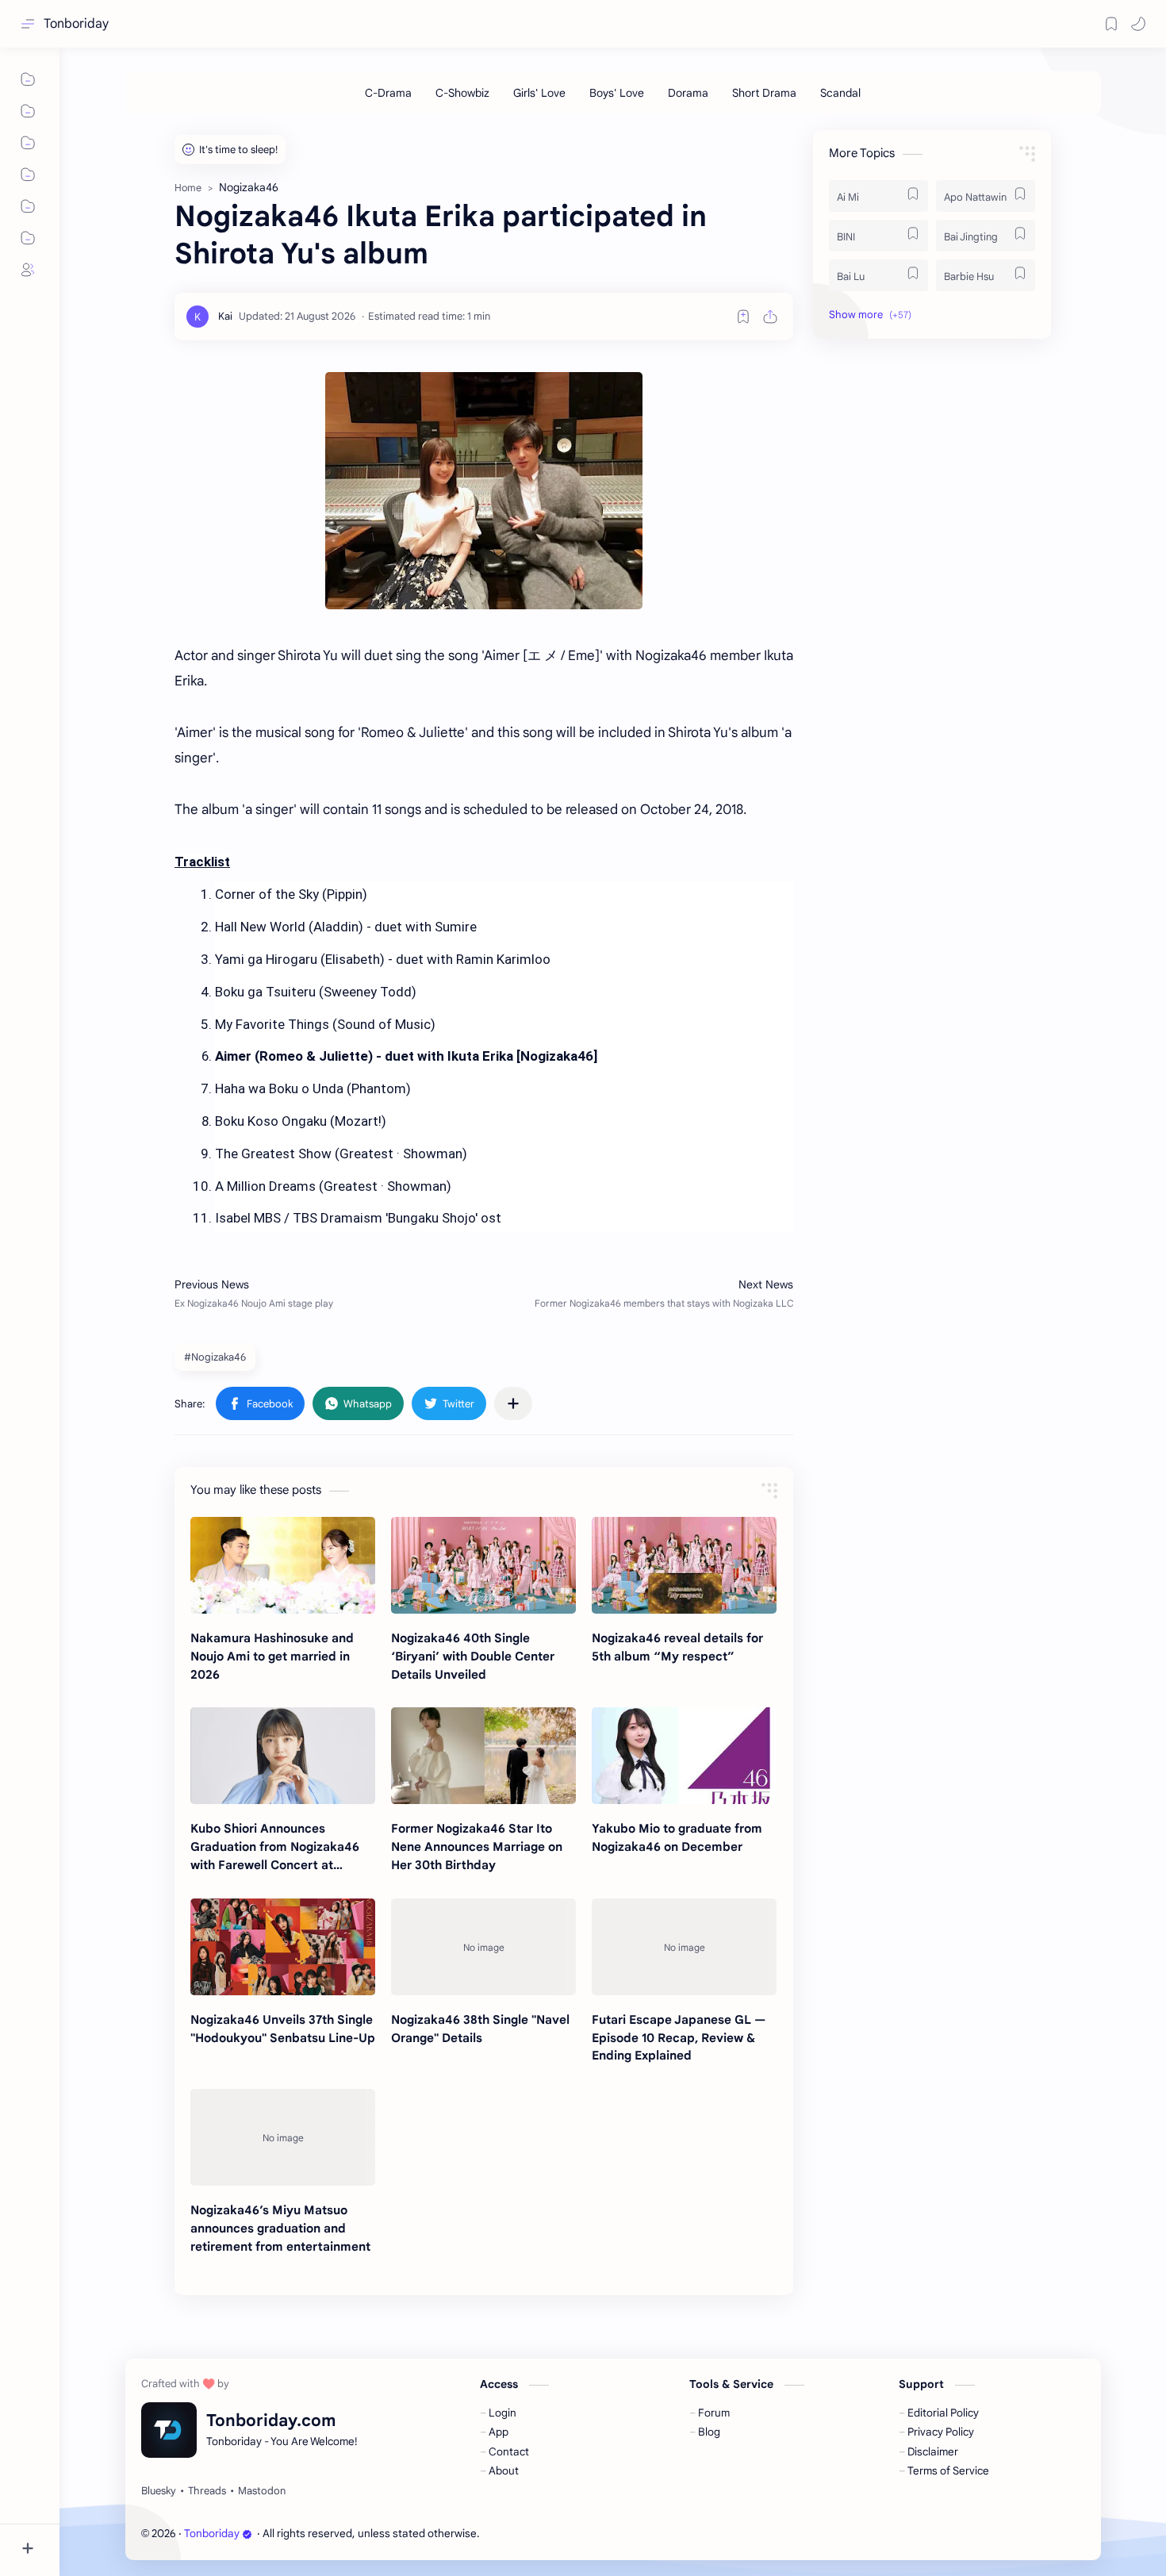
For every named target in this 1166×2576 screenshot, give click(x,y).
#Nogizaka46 (215, 1357)
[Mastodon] (262, 2491)
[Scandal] (840, 93)
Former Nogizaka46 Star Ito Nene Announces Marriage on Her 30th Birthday (477, 1847)
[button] (1138, 24)
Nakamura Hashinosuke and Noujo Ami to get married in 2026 (272, 1656)
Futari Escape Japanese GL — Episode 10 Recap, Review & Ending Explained (679, 2038)
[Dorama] (688, 93)
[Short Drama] (764, 93)
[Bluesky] (159, 2491)
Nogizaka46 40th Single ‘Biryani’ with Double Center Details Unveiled (473, 1656)
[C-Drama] (388, 93)
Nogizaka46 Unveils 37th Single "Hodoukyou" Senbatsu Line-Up (283, 2029)
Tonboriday (76, 24)
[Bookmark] (1111, 24)
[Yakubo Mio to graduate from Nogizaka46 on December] (684, 1756)
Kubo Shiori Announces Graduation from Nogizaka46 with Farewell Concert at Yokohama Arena (275, 1847)
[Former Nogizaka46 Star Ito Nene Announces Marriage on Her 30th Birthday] (483, 1756)
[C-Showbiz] (462, 93)
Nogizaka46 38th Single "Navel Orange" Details (480, 2029)
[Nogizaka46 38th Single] (483, 1947)
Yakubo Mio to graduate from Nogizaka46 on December (677, 1837)
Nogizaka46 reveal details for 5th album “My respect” (677, 1647)
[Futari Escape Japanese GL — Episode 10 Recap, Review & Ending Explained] (684, 1947)
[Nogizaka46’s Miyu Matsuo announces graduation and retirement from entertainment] (283, 2137)
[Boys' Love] (617, 93)
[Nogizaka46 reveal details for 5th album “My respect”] (684, 1565)
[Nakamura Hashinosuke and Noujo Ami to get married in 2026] (283, 1565)
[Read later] (743, 317)
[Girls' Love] (539, 93)
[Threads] (207, 2491)
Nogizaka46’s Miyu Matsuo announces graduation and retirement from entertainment (280, 2228)
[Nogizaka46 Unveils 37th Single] (283, 1947)
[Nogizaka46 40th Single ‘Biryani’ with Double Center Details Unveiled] (483, 1565)
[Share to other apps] (513, 1403)
